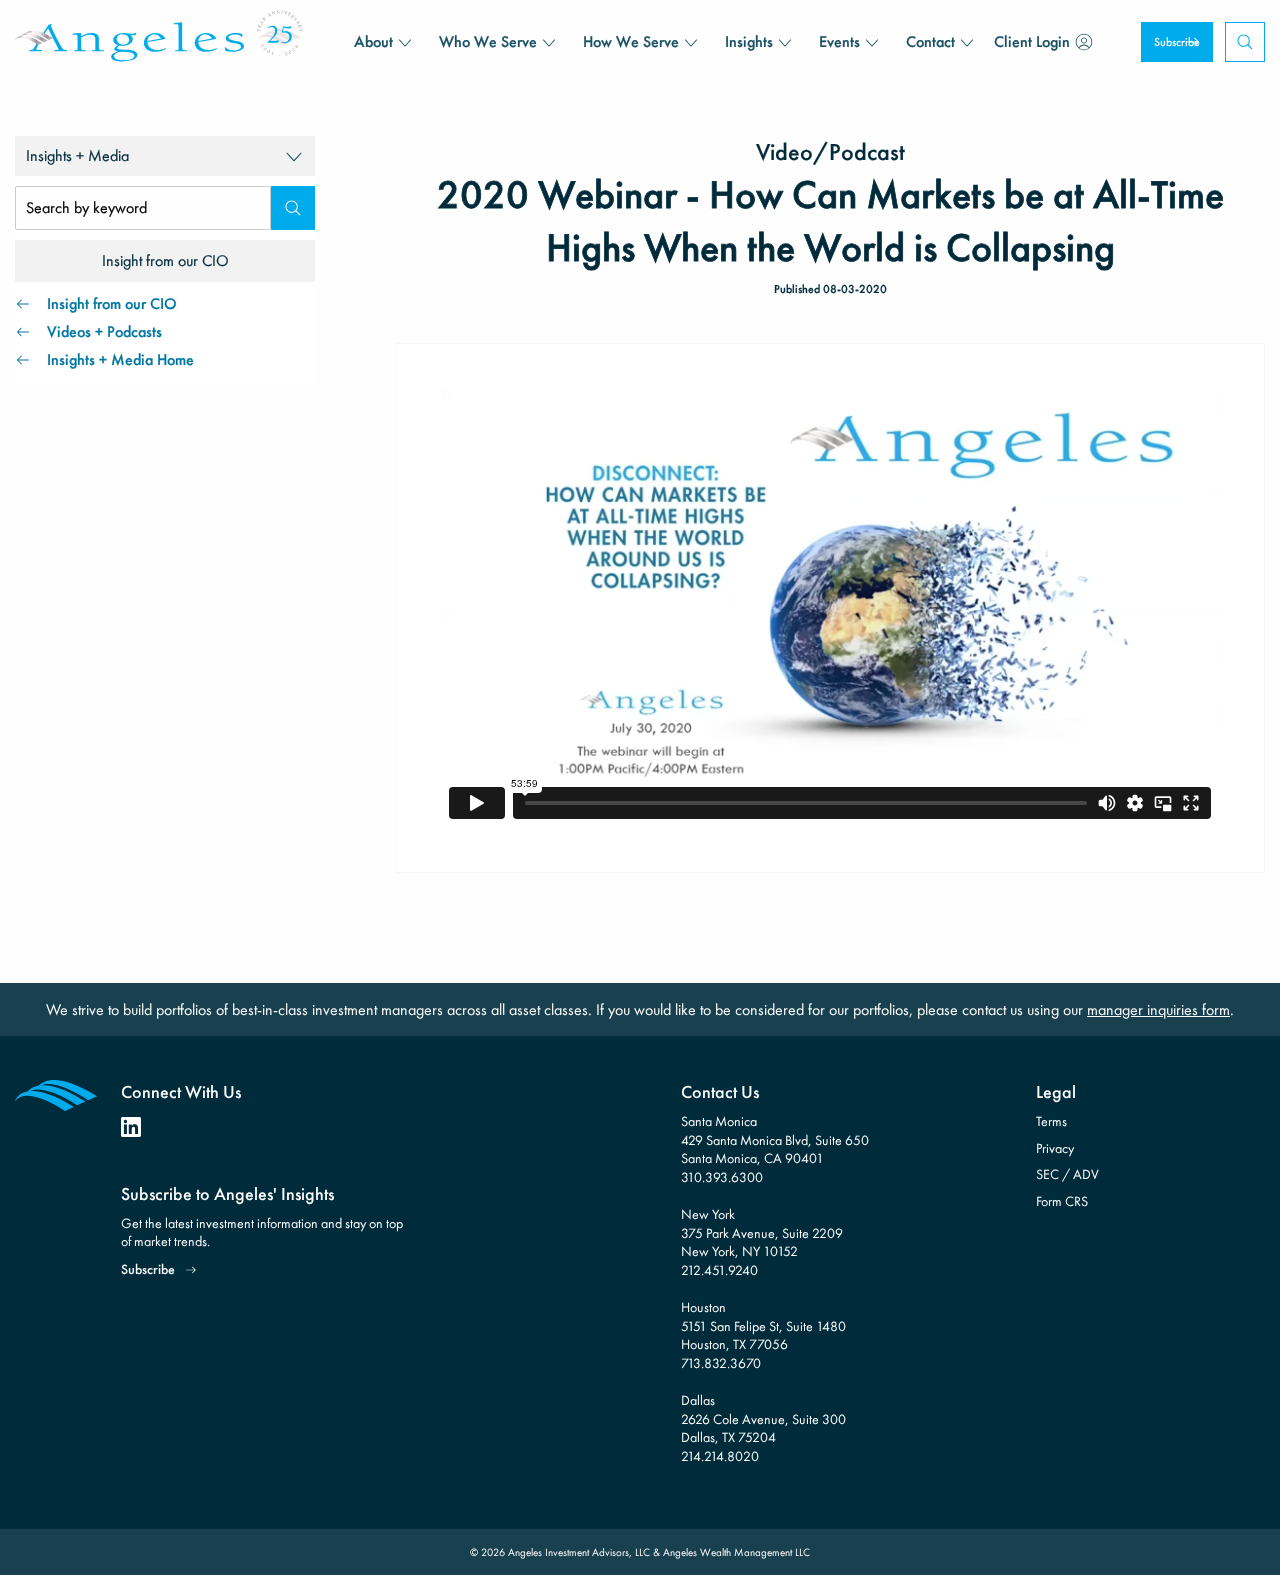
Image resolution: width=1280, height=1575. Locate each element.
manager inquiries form (1158, 1009)
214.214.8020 (720, 1456)
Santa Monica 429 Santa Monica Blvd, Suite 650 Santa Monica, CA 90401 (775, 1139)
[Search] (293, 208)
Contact (930, 41)
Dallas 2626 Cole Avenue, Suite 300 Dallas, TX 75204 (763, 1418)
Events (839, 41)
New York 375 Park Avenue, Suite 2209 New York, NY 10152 (762, 1232)
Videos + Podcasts (104, 331)
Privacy (1055, 1148)
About (373, 41)
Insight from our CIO (112, 303)
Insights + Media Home (120, 359)
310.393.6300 (722, 1177)
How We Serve (631, 41)
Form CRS (1062, 1201)
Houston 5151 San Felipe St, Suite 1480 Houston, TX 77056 (763, 1325)
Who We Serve (488, 41)
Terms (1051, 1121)
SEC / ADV (1067, 1174)
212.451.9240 (719, 1270)
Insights (749, 41)
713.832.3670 (721, 1363)
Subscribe (1177, 42)
